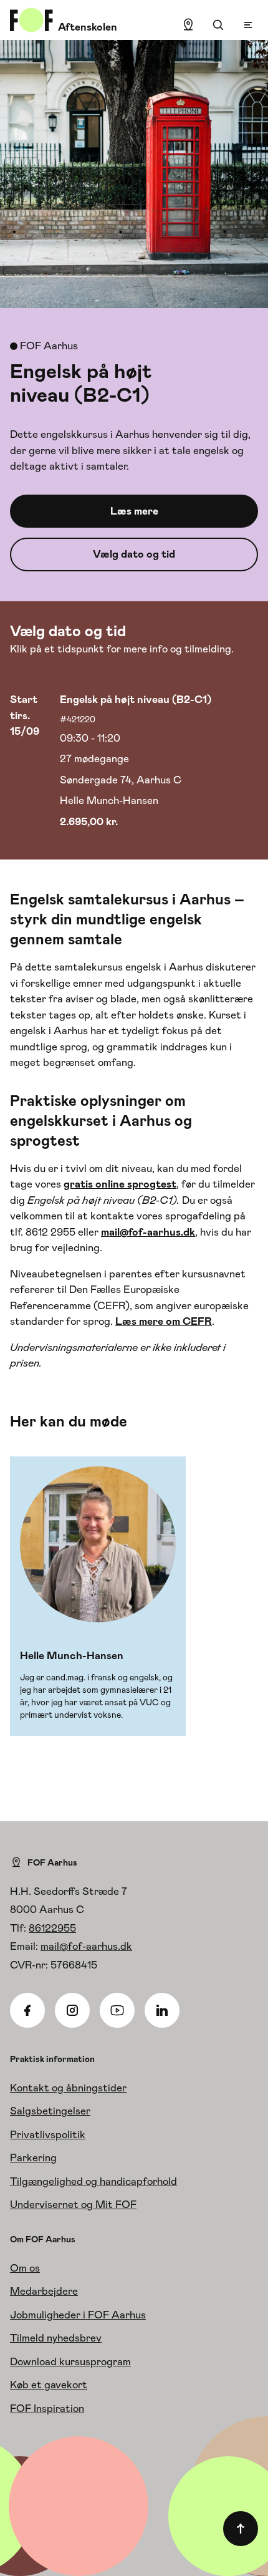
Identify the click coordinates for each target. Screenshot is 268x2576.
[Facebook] (27, 2010)
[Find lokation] (188, 25)
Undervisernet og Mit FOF (73, 2204)
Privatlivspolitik (48, 2134)
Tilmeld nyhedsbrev (56, 2338)
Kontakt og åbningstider (68, 2088)
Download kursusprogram (70, 2361)
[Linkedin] (162, 2010)
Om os (25, 2268)
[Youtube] (117, 2010)
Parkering (33, 2157)
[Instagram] (72, 2010)
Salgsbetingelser (50, 2111)
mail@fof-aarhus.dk (86, 1946)
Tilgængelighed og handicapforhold (93, 2181)
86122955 (52, 1928)
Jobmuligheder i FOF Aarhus (78, 2315)
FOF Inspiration (47, 2408)
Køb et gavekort (49, 2385)
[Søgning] (218, 25)
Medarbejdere (44, 2291)
